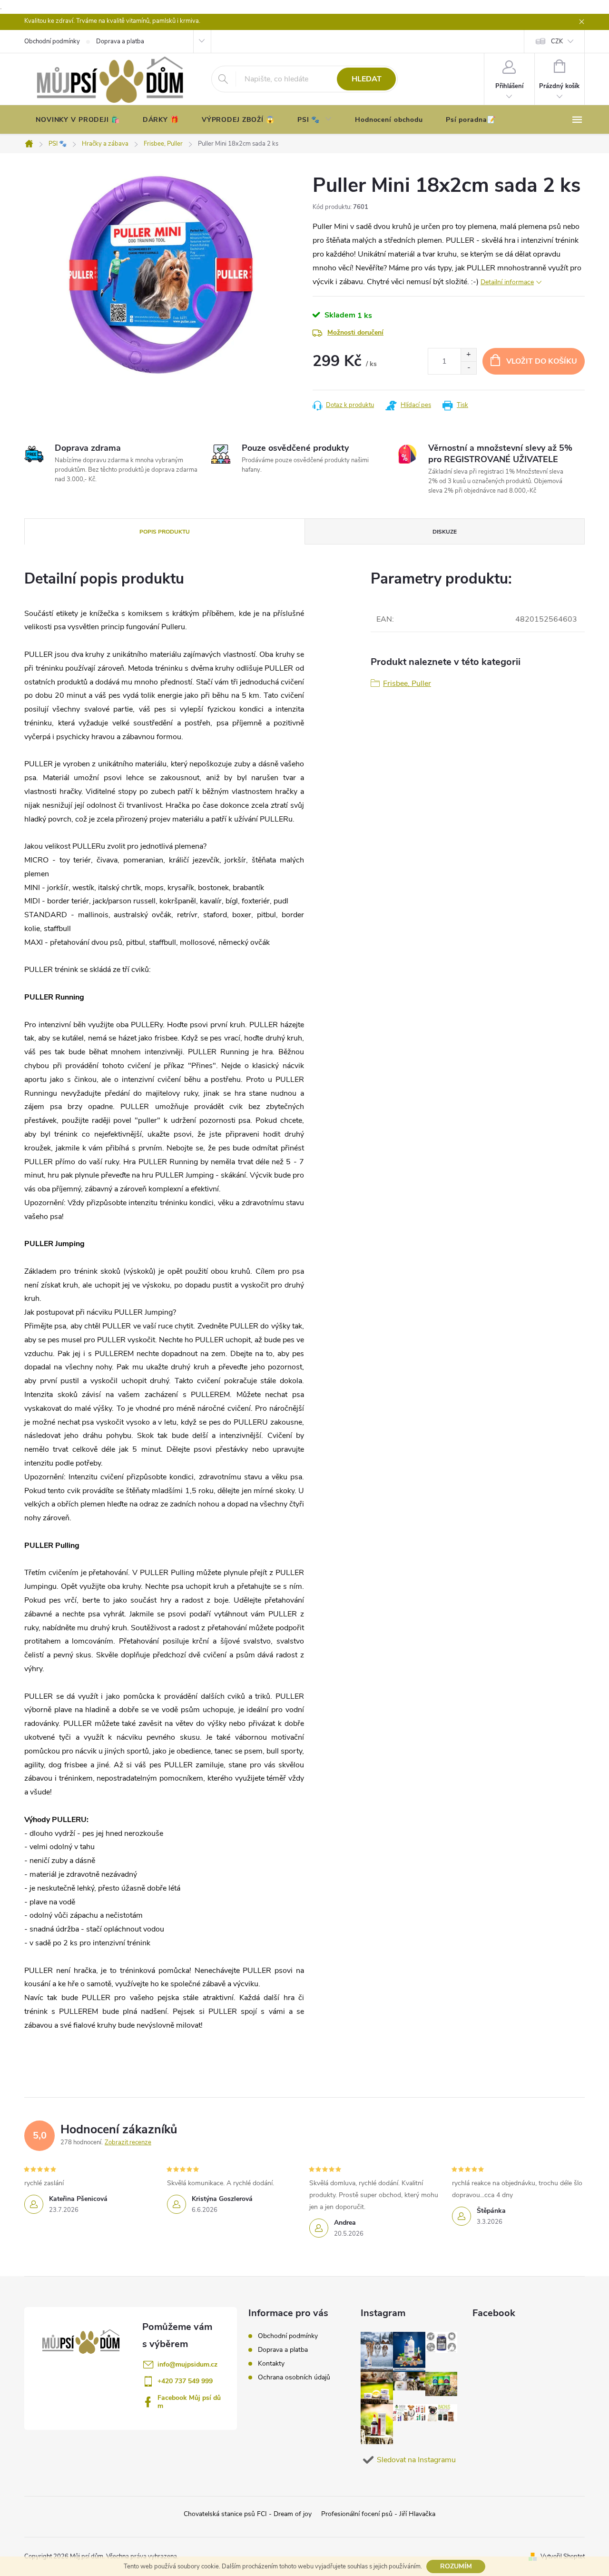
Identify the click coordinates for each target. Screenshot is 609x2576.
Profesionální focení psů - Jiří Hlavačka (378, 2514)
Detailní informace (507, 282)
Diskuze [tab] (445, 532)
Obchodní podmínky (288, 2336)
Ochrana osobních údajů (294, 2377)
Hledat (367, 79)
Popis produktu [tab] (165, 532)
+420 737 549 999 (185, 2381)
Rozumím (456, 2566)
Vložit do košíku (542, 361)
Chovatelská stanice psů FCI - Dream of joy (248, 2514)
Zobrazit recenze (128, 2142)
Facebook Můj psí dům (189, 2402)
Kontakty (271, 2363)
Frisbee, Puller (407, 684)
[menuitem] (78, 120)
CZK (557, 41)
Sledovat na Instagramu (416, 2460)
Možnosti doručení (355, 332)
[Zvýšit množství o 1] (468, 355)
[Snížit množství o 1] (468, 368)
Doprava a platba (283, 2350)
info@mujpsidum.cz (187, 2364)
